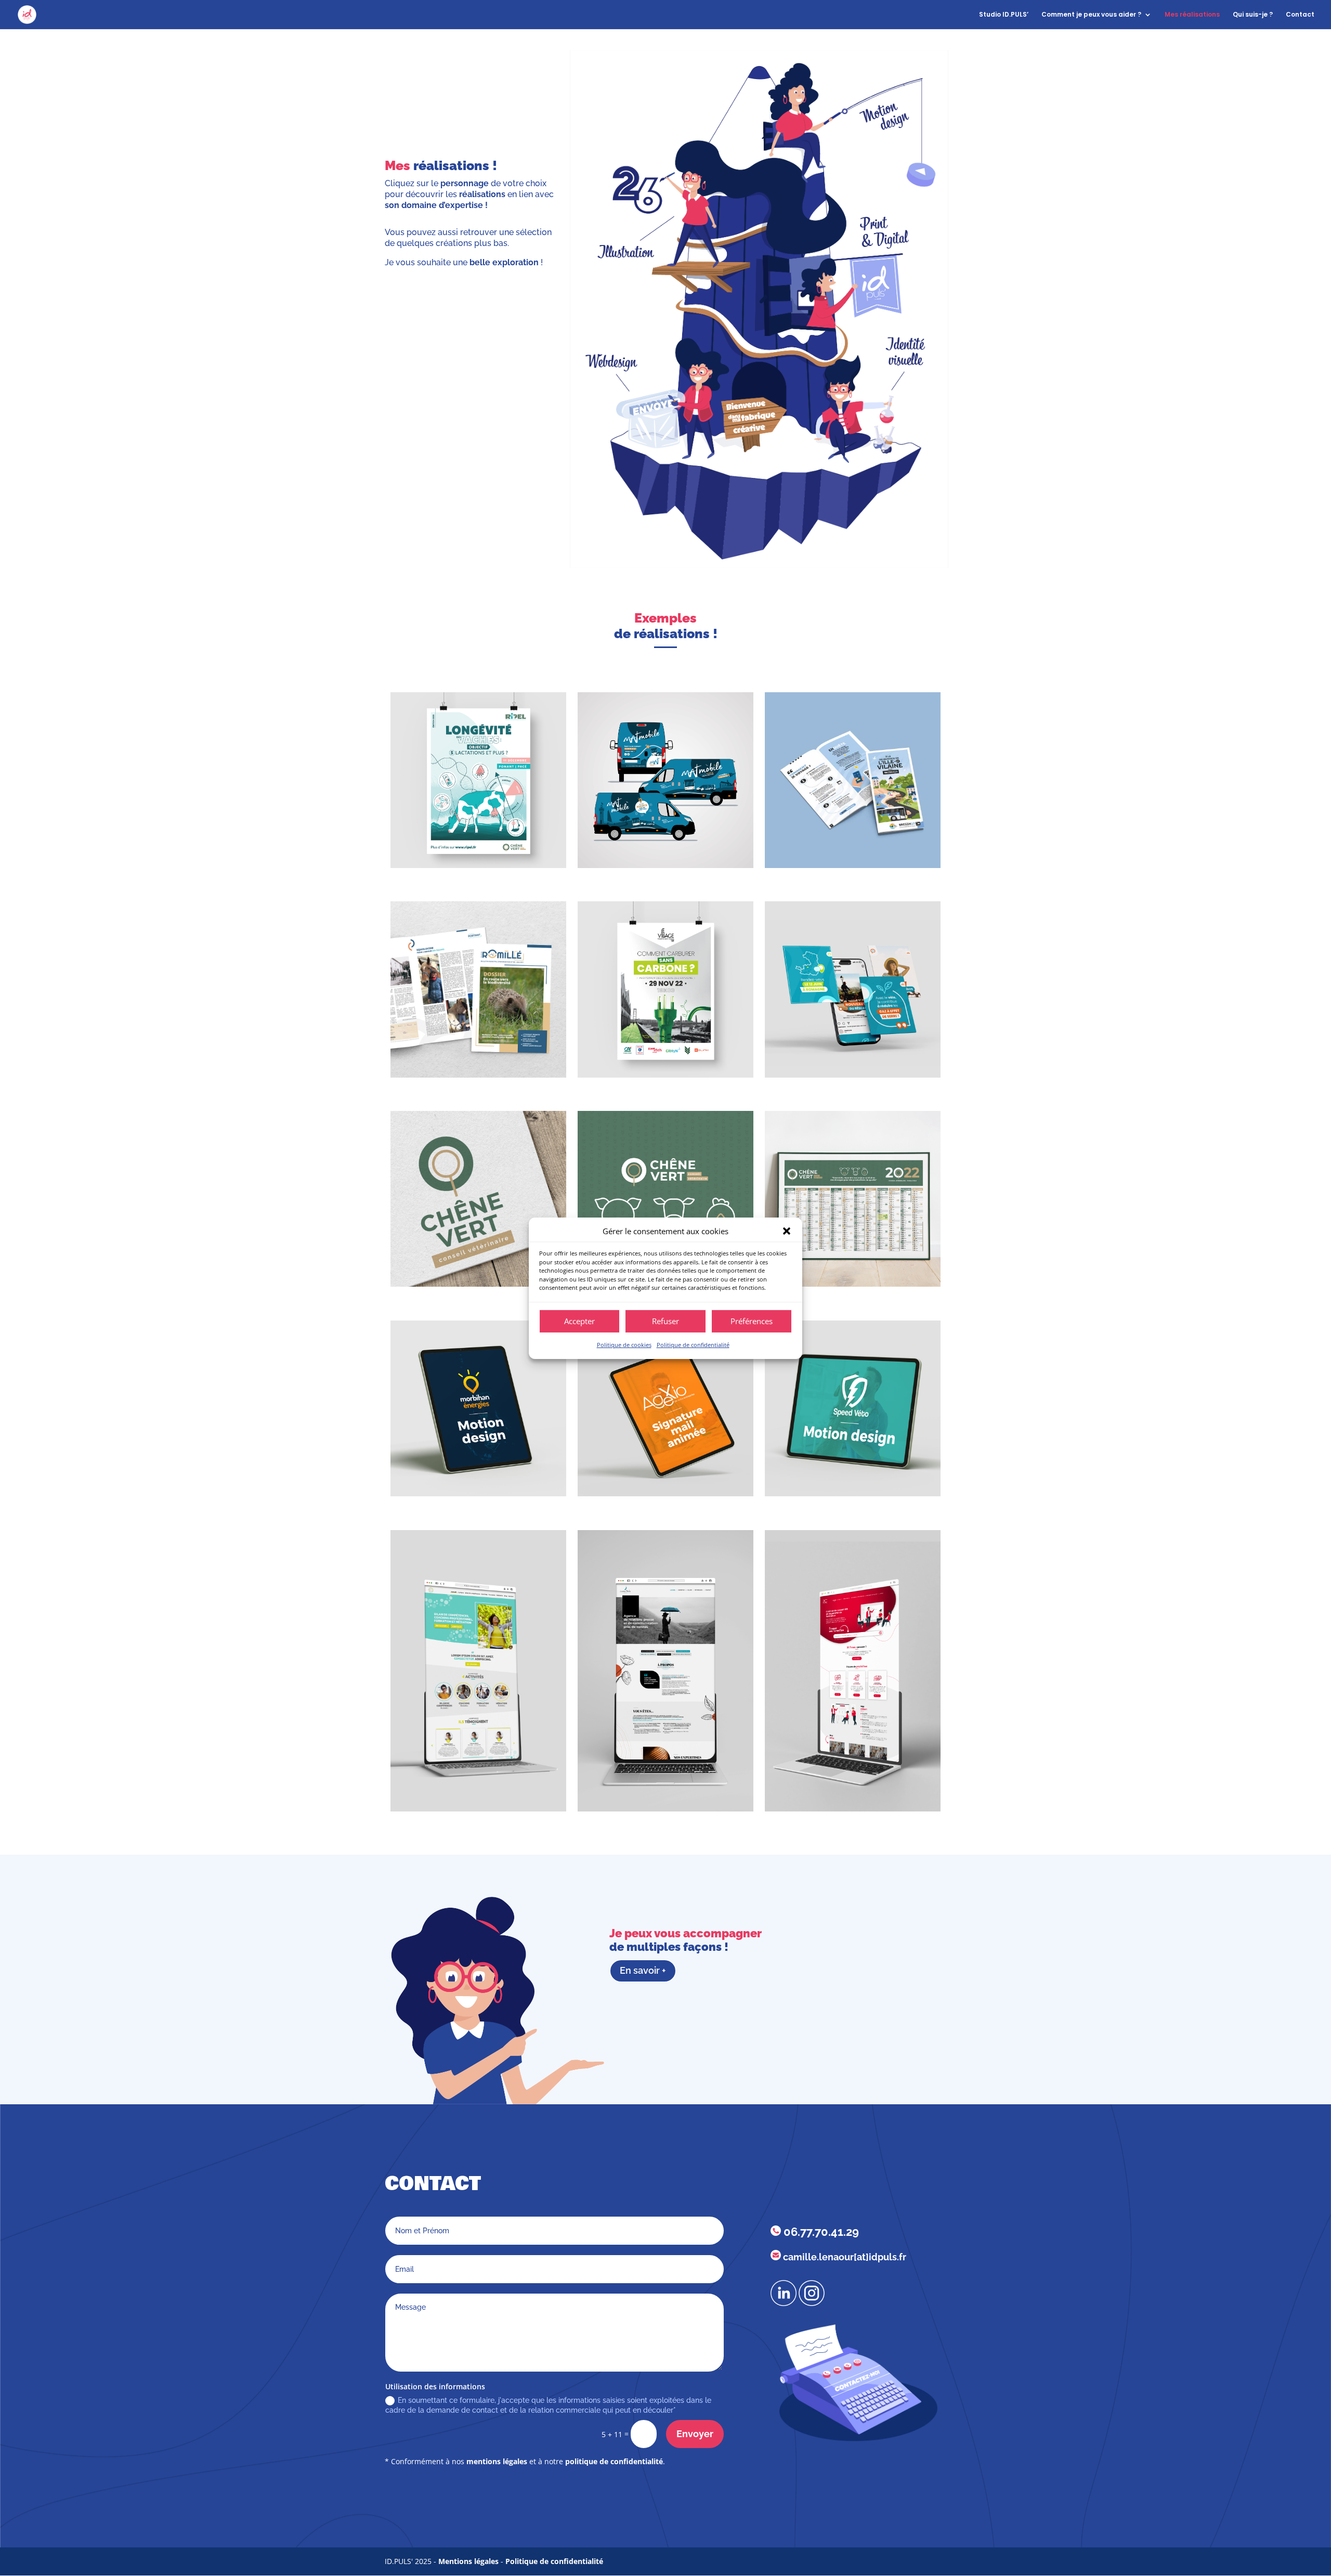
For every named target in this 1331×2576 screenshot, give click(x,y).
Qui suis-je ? (1253, 15)
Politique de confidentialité (693, 1345)
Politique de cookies (624, 1345)
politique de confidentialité (614, 2461)
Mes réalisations (1192, 15)
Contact (1300, 15)
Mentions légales (468, 2561)
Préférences (752, 1321)
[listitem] (674, 224)
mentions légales (497, 2461)
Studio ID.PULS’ (1004, 15)
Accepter (579, 1321)
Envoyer (695, 2434)
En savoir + (643, 1970)
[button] (787, 1231)
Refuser (665, 1321)
